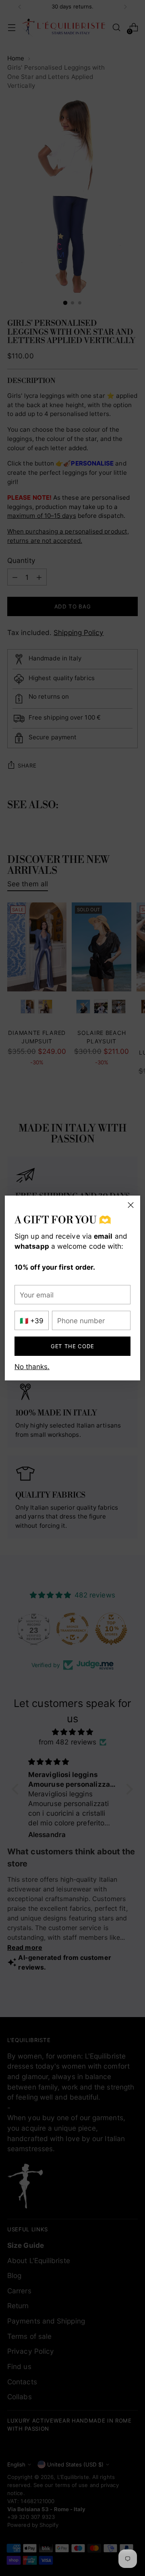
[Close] (131, 1205)
